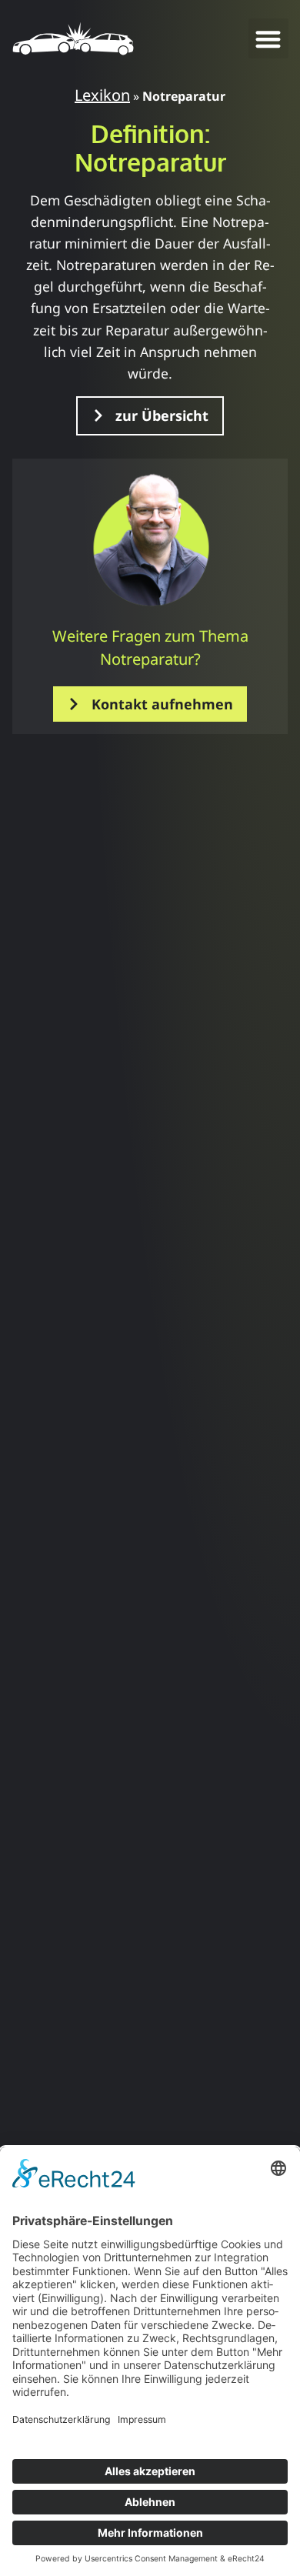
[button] (269, 39)
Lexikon (102, 95)
